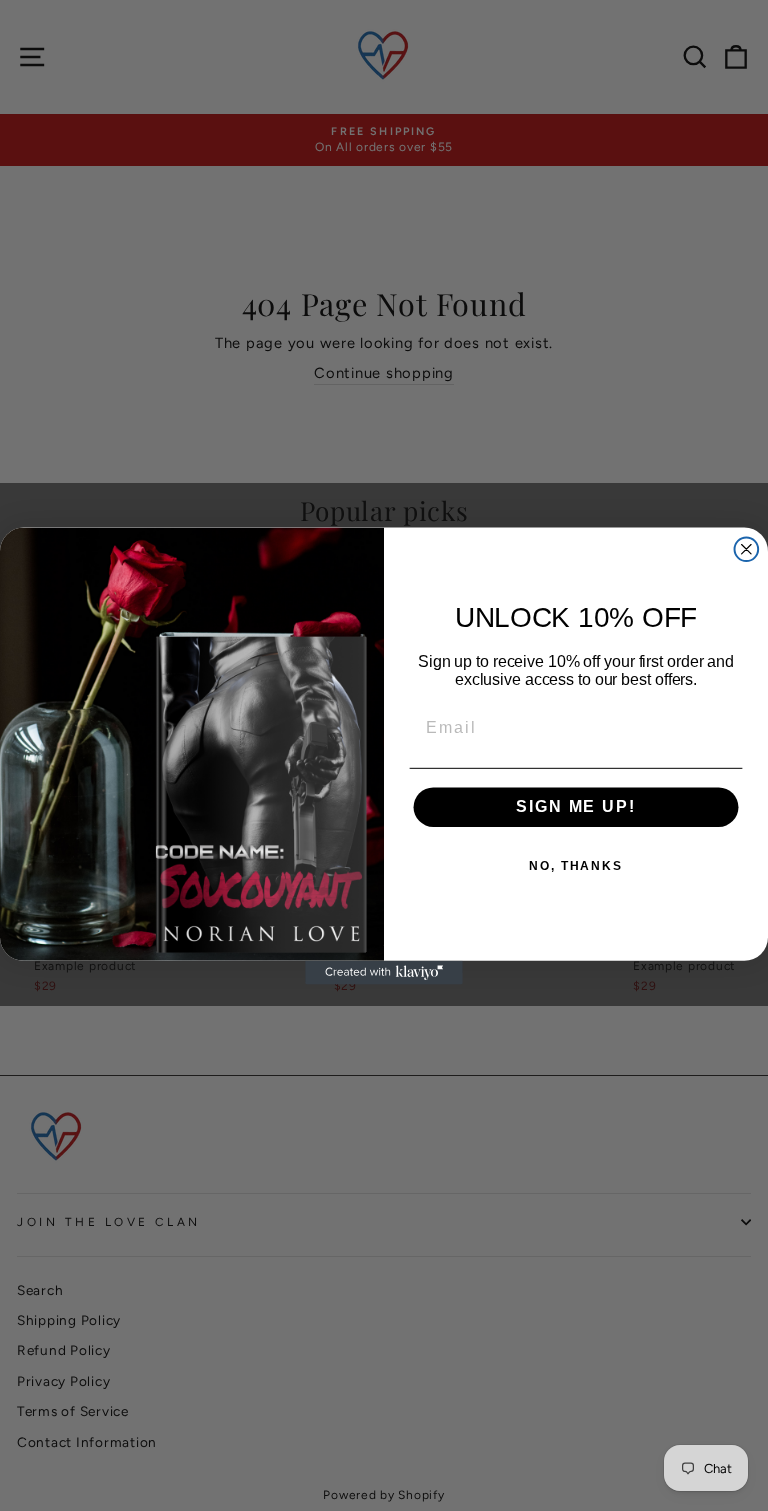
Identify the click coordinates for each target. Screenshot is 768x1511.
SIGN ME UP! (575, 806)
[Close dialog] (747, 549)
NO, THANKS (576, 866)
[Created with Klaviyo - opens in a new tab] (384, 972)
